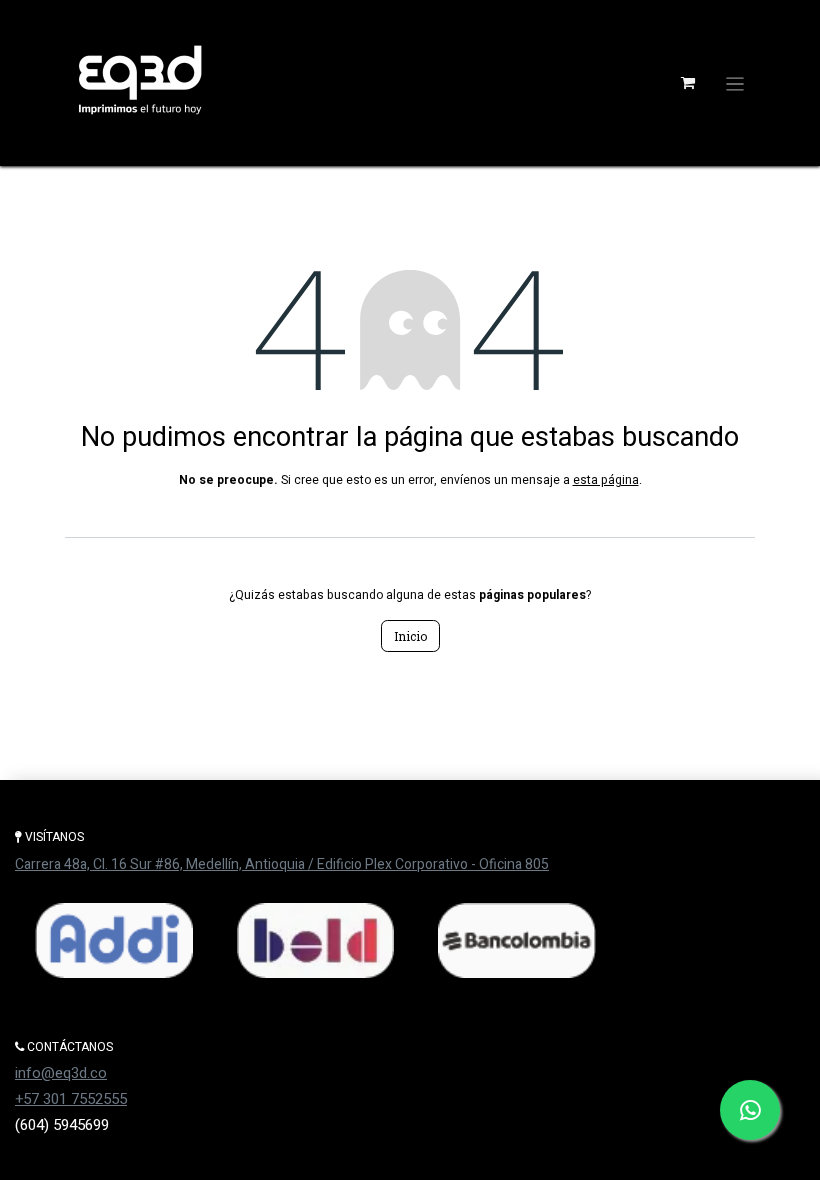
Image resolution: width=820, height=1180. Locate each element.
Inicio (410, 636)
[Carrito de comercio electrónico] (688, 83)
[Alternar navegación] (735, 83)
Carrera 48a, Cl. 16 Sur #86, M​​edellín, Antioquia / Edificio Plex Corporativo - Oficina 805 (282, 864)
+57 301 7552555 (71, 1099)
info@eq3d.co (61, 1073)
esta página (606, 480)
